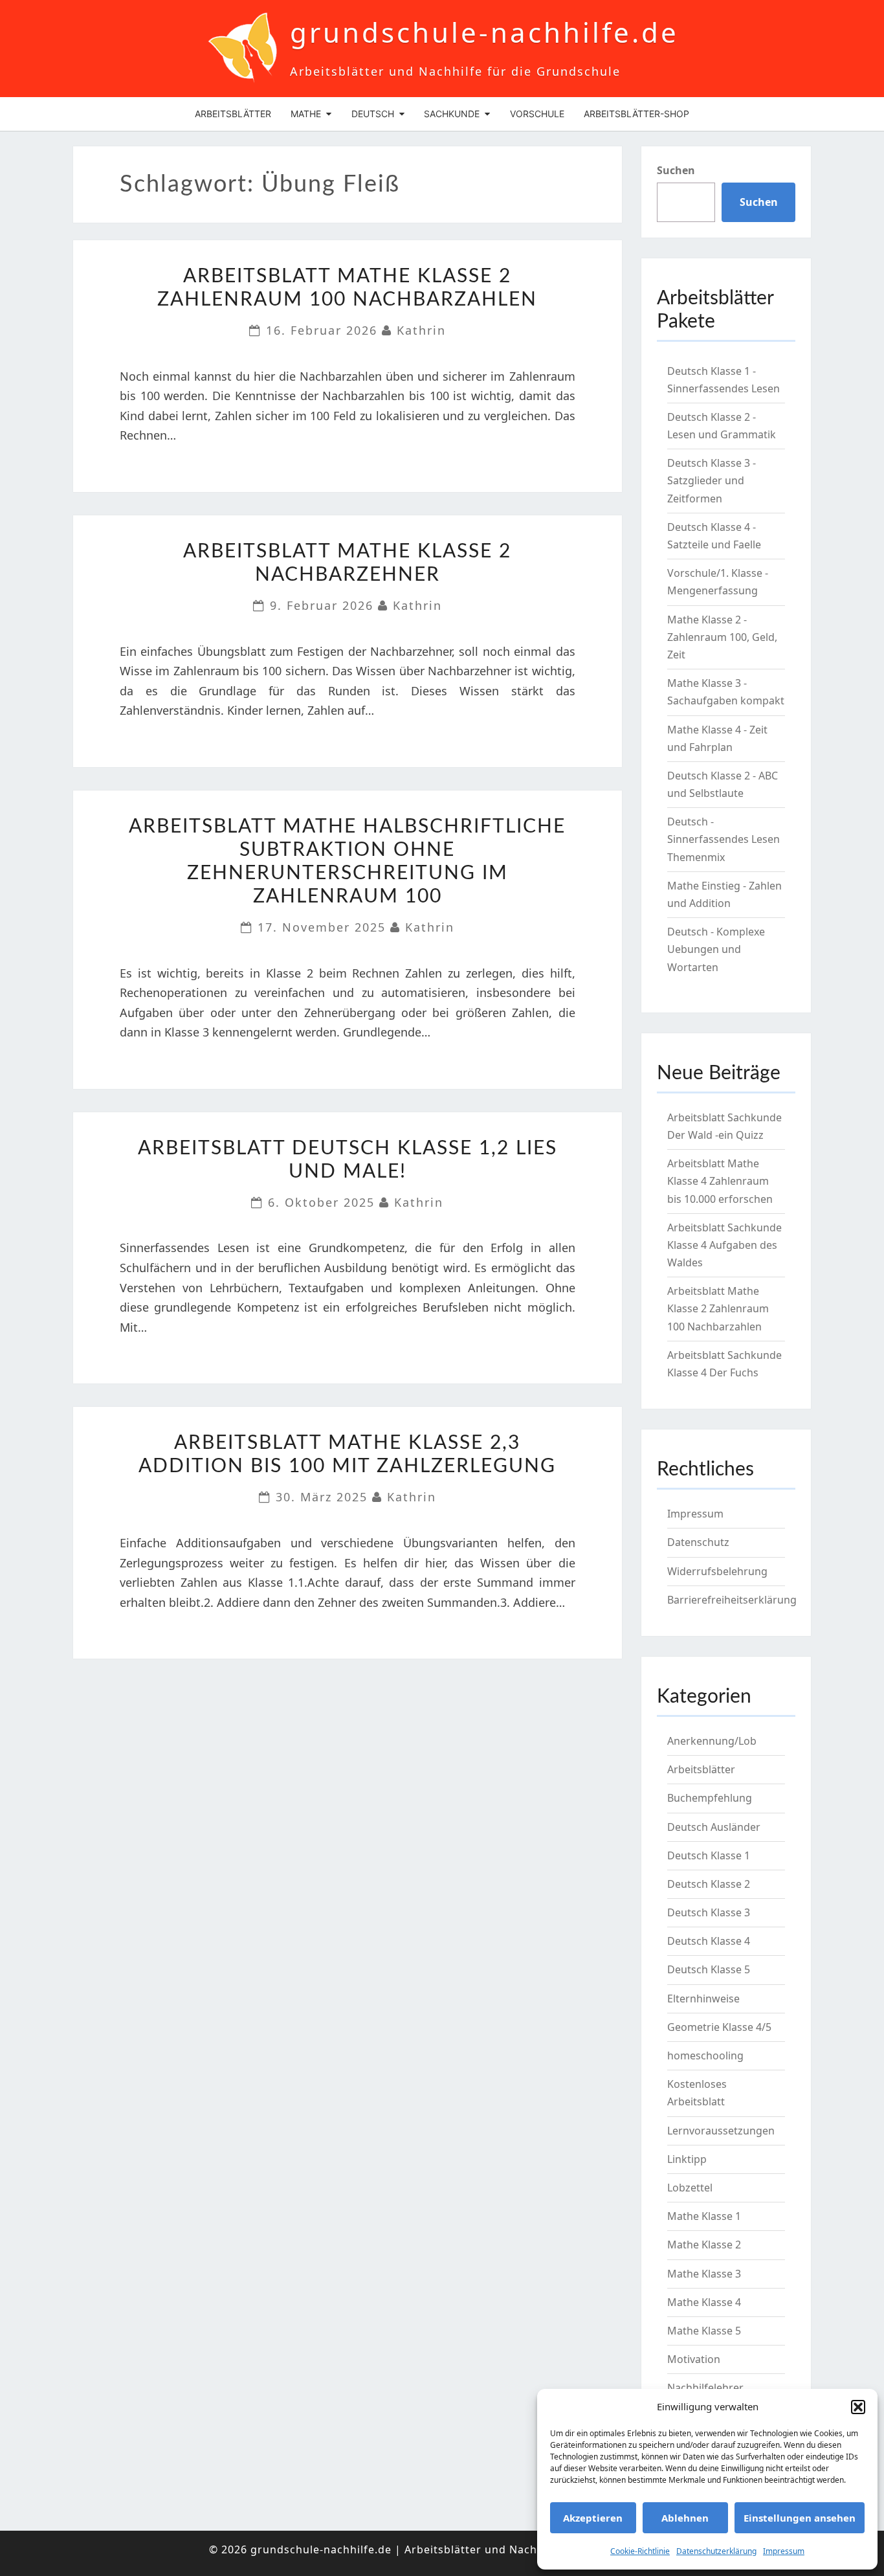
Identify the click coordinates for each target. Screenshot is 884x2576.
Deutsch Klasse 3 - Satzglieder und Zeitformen (712, 480)
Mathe (306, 114)
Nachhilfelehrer (705, 2388)
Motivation (694, 2359)
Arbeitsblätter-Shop (636, 114)
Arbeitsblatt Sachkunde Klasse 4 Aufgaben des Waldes (724, 1245)
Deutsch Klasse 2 (709, 1884)
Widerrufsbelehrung (717, 1571)
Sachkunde (452, 114)
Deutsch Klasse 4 (709, 1941)
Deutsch (373, 114)
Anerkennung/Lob (712, 1741)
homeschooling (705, 2055)
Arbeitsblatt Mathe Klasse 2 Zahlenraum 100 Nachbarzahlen (718, 1308)
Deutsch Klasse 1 (709, 1855)
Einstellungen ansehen (800, 2518)
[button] (858, 2407)
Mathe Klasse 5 (704, 2331)
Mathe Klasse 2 (704, 2245)
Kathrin (421, 330)
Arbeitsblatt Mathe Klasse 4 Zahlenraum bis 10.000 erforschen (720, 1181)
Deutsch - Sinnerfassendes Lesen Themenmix (724, 839)
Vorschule (537, 114)
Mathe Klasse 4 (704, 2302)
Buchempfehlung (710, 1798)
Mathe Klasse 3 (704, 2274)
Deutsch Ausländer (714, 1827)
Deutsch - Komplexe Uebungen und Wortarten (716, 949)
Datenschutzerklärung (716, 2551)
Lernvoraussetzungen (721, 2131)
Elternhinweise (703, 1999)
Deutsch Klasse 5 (709, 1969)
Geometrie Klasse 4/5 (719, 2027)
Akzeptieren (593, 2518)
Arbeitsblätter (233, 114)
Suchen (676, 170)
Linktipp (687, 2159)
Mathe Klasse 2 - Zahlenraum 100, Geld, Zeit (722, 637)
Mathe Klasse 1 (704, 2216)
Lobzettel (690, 2188)
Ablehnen (685, 2518)
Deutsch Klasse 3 (709, 1912)
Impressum (784, 2551)
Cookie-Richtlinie (640, 2551)
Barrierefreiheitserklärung (732, 1600)
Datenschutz (698, 1542)
